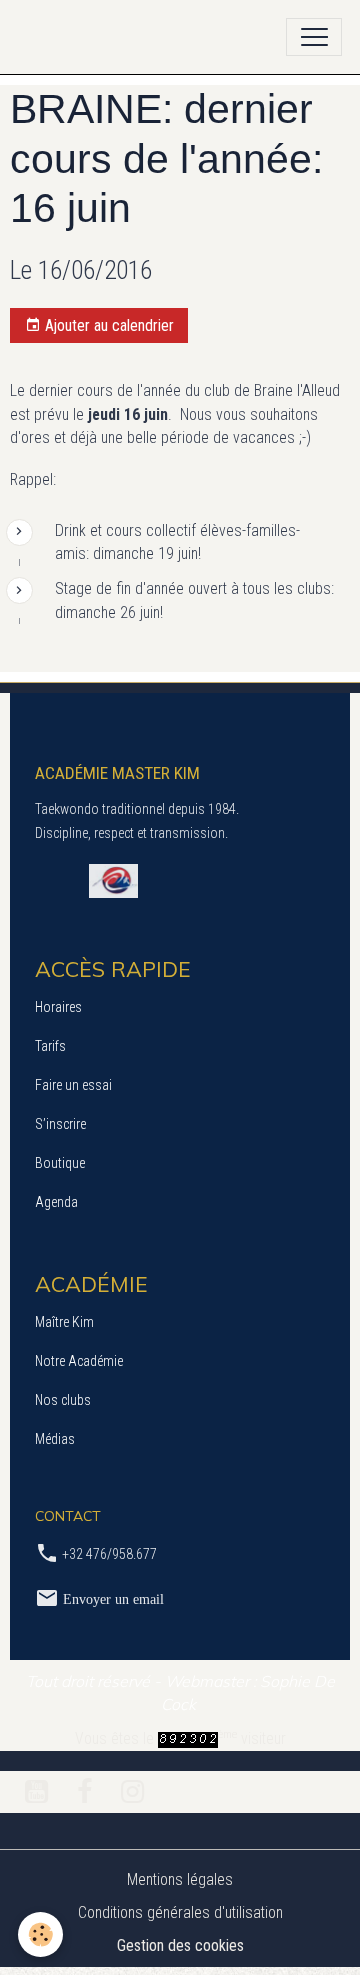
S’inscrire (60, 1124)
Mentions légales (180, 1879)
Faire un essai (73, 1085)
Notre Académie (79, 1361)
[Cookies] (40, 1934)
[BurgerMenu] (314, 37)
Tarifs (50, 1046)
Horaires (58, 1007)
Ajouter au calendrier (107, 325)
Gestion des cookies (180, 1945)
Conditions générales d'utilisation (180, 1912)
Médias (55, 1439)
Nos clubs (63, 1400)
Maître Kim (64, 1322)
